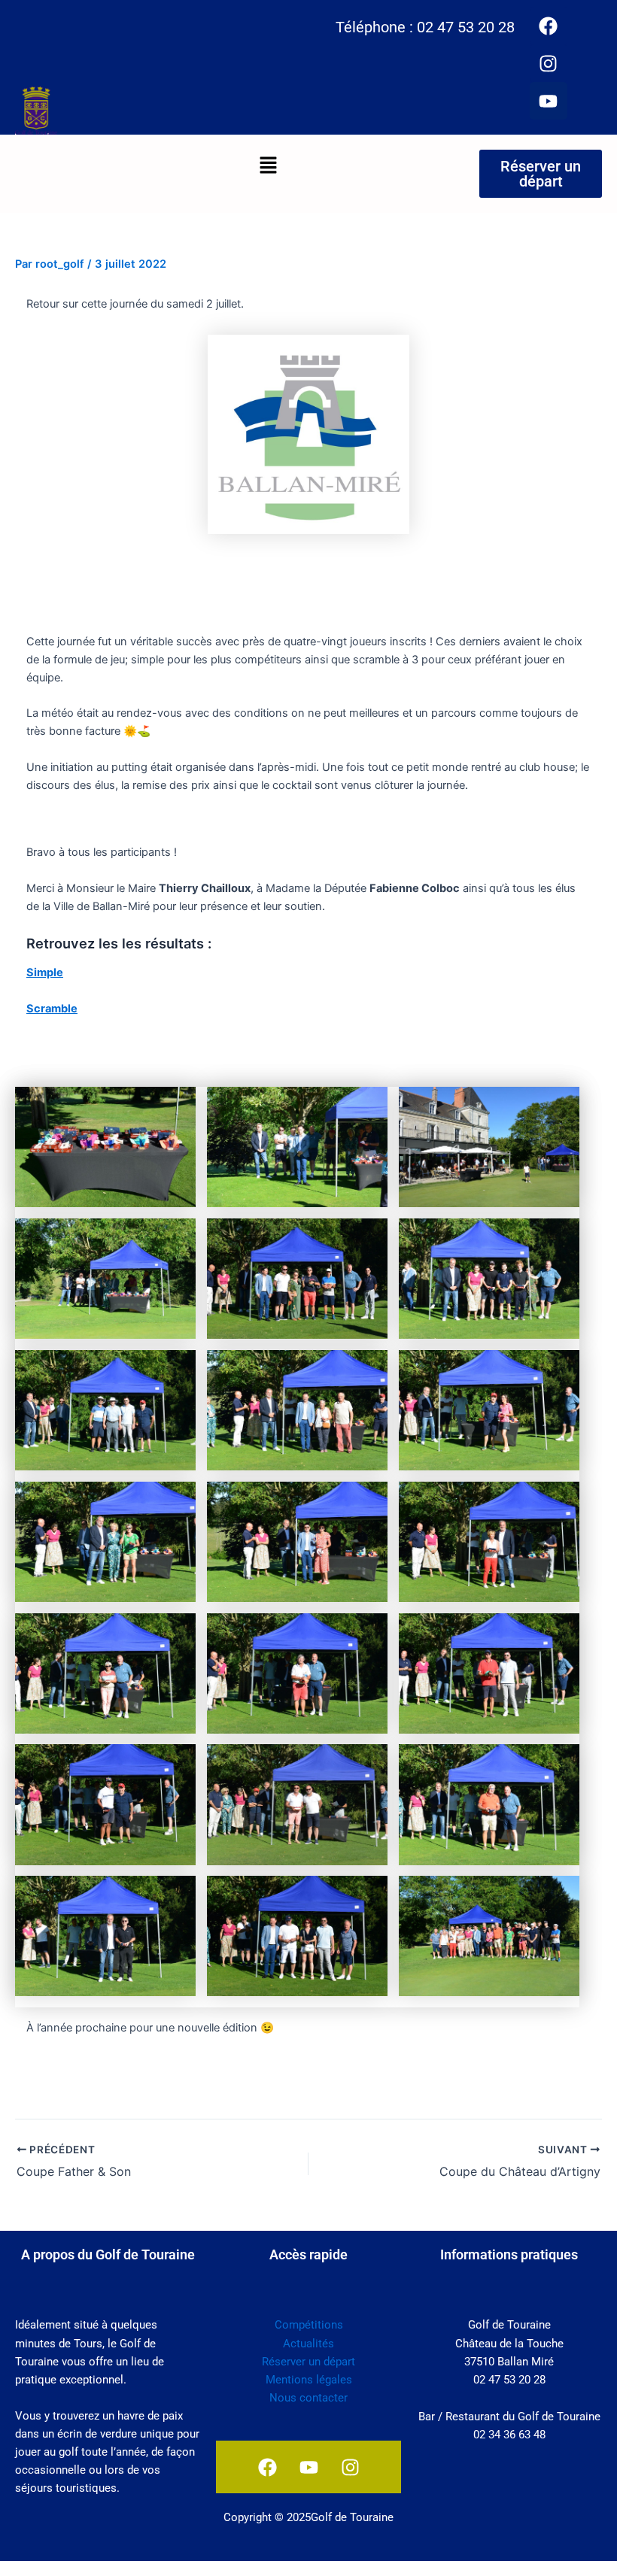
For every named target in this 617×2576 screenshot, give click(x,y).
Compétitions (309, 2325)
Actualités (308, 2344)
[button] (268, 166)
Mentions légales (309, 2380)
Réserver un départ (308, 2362)
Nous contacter (308, 2398)
